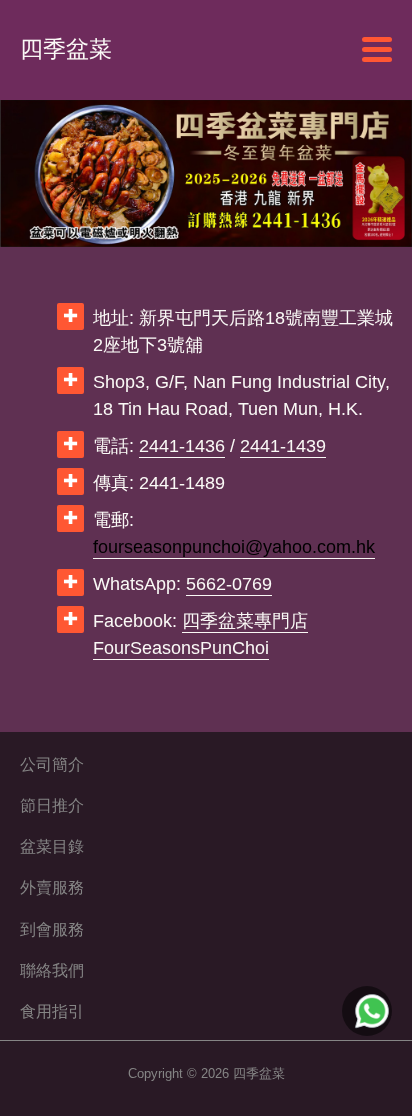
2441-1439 (283, 446)
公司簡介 (52, 764)
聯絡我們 (52, 970)
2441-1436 (182, 446)
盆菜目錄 (52, 846)
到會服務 (52, 929)
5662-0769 (229, 584)
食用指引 (52, 1011)
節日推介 (52, 805)
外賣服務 (52, 887)
